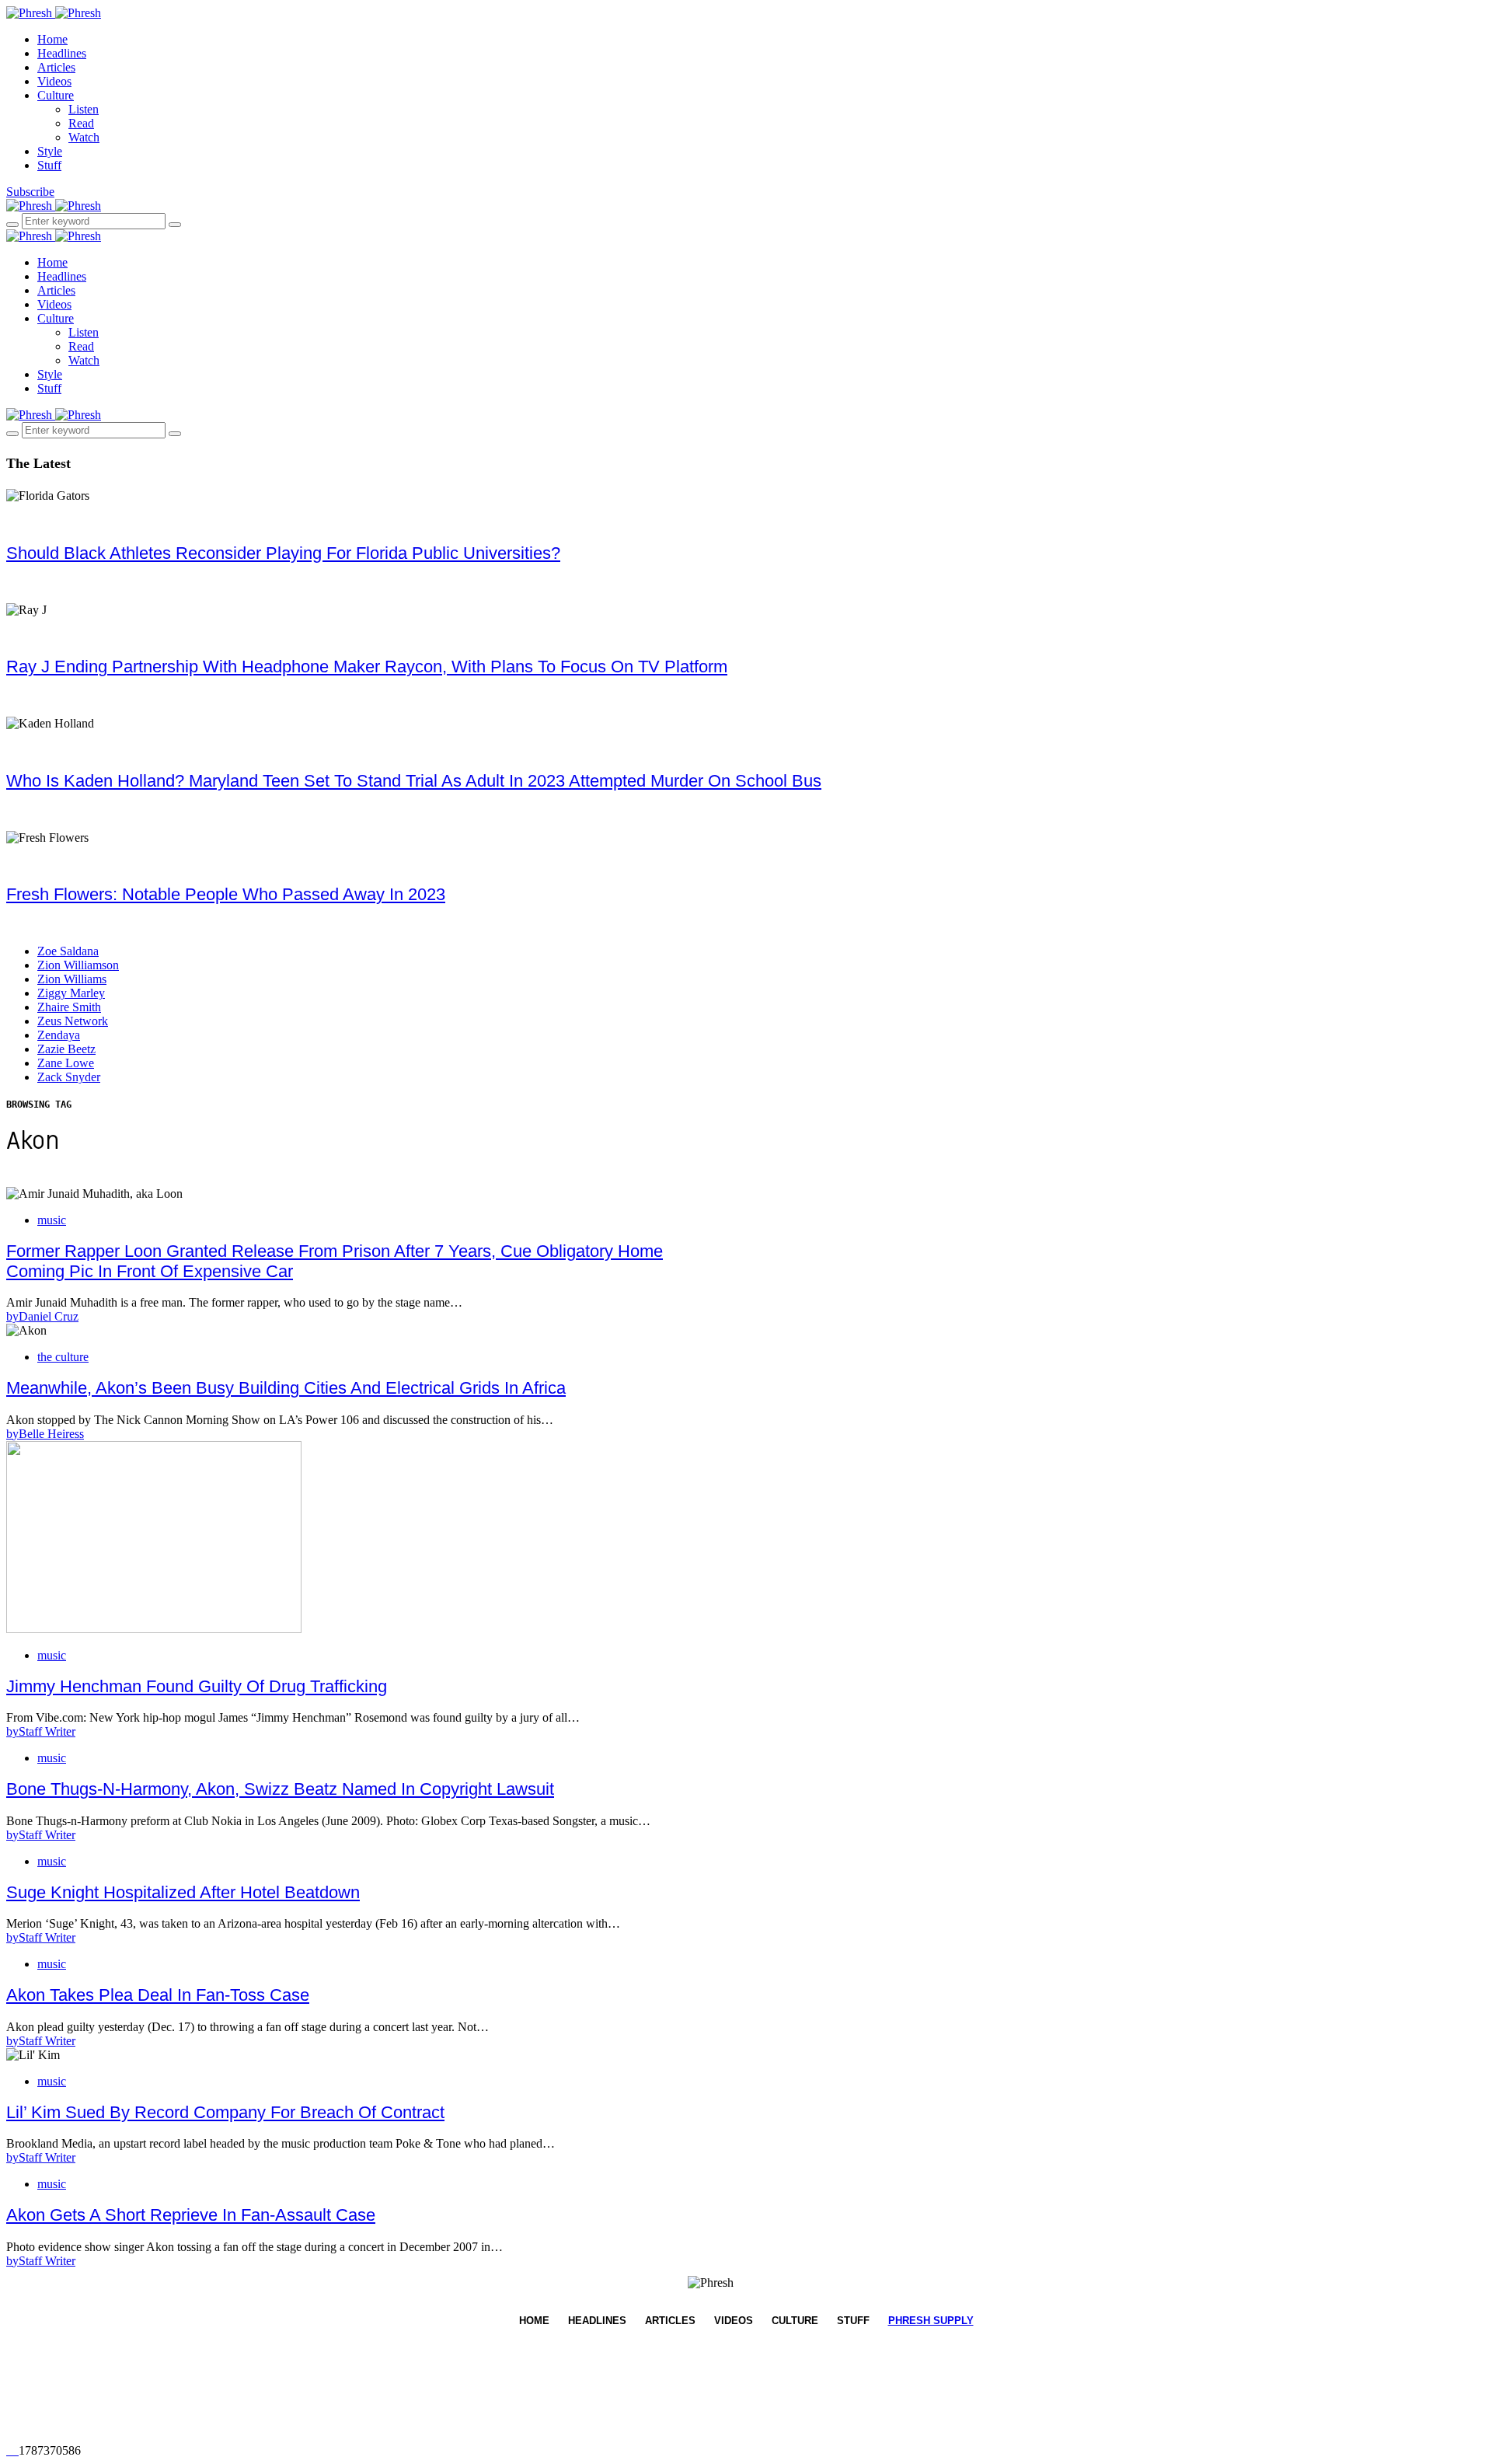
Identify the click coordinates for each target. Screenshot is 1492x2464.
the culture (63, 1357)
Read (81, 123)
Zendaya (59, 1035)
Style (50, 151)
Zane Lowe (66, 1063)
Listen (84, 109)
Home (52, 39)
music (52, 1220)
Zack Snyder (69, 1077)
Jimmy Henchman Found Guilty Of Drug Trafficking (197, 1686)
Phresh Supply (931, 2321)
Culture (56, 95)
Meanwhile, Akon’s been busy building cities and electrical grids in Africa (286, 1388)
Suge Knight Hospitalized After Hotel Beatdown (183, 1892)
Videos (54, 81)
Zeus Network (73, 1021)
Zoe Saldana (68, 951)
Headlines (62, 53)
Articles (56, 67)
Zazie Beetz (66, 1049)
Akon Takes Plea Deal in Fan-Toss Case (158, 1995)
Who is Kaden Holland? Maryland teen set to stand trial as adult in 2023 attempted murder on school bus (414, 781)
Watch (84, 137)
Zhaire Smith (69, 1007)
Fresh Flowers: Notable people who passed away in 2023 (226, 894)
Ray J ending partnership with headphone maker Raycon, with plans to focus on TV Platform (367, 667)
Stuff (49, 165)
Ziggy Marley (71, 993)
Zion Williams (72, 979)
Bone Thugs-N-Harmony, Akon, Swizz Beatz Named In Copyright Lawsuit (280, 1789)
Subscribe (30, 192)
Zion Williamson (78, 965)
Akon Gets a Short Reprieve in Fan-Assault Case (191, 2215)
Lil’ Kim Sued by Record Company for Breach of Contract (225, 2112)
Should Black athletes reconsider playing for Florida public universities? (283, 553)
